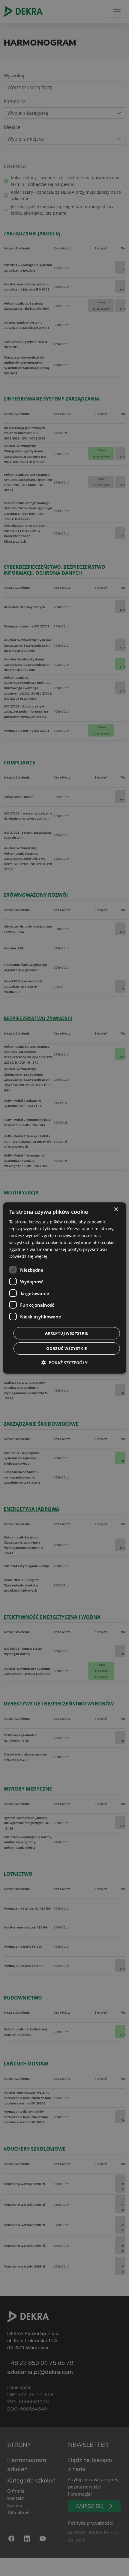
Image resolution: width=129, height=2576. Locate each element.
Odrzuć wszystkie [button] (66, 1348)
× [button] (116, 1209)
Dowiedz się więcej (28, 1256)
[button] (64, 1363)
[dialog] (65, 1288)
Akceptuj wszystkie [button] (67, 1333)
